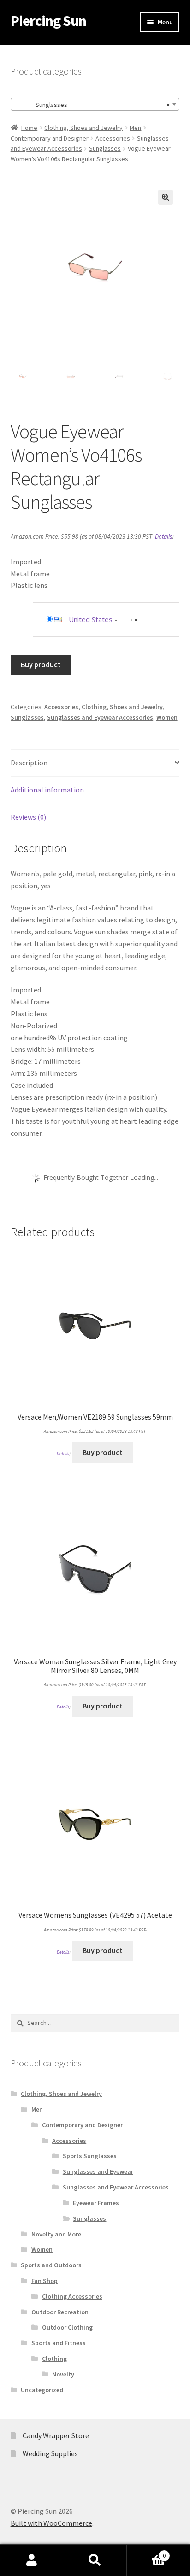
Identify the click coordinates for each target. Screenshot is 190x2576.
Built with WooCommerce (51, 2523)
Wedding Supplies (50, 2453)
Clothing (54, 2359)
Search (95, 2560)
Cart (146, 2552)
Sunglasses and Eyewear (98, 2171)
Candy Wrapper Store (56, 2435)
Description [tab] (29, 763)
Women (167, 717)
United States (91, 619)
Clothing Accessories (72, 2296)
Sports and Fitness (59, 2343)
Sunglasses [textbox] (92, 105)
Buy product (41, 664)
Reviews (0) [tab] (28, 817)
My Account (32, 2560)
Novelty (63, 2374)
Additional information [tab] (47, 790)
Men (135, 128)
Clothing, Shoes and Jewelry (83, 128)
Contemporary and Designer (50, 138)
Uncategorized (42, 2390)
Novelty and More (56, 2234)
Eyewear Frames (96, 2203)
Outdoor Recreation (60, 2312)
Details (163, 537)
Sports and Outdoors (51, 2265)
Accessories (113, 138)
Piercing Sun (48, 21)
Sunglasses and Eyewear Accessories (100, 717)
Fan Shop (45, 2281)
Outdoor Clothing (67, 2327)
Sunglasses (105, 148)
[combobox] (95, 104)
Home (29, 128)
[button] (166, 197)
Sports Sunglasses (90, 2156)
